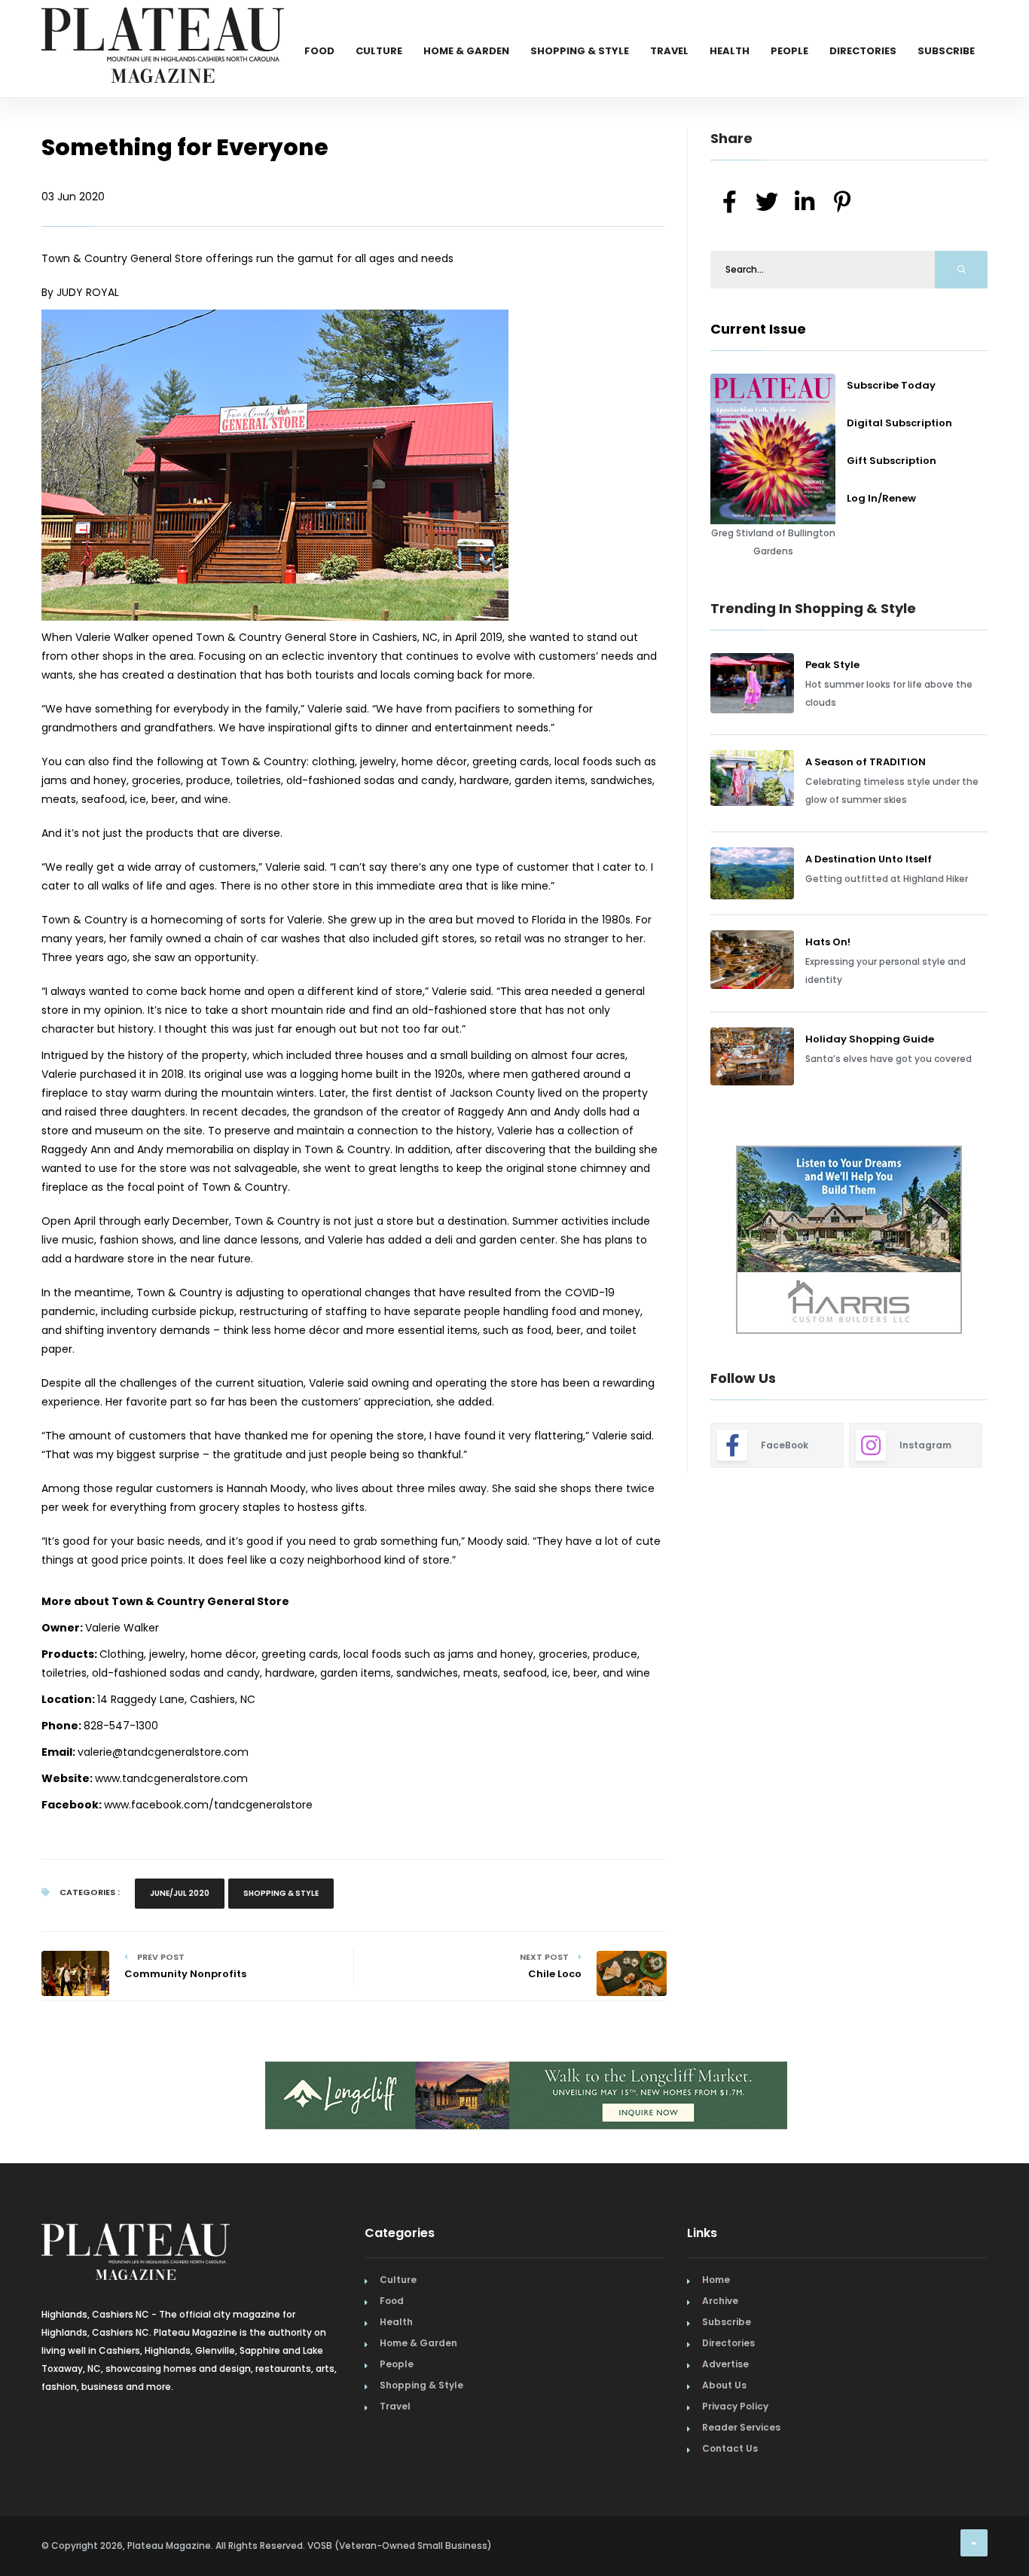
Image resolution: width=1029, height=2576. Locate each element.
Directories (863, 51)
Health (730, 51)
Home (716, 2280)
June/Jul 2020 (180, 1893)
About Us (724, 2385)
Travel (669, 51)
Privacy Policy (735, 2406)
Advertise (725, 2364)
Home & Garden (466, 51)
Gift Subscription (892, 461)
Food (319, 51)
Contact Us (730, 2448)
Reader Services (741, 2427)
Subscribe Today (891, 385)
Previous (676, 1242)
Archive (720, 2301)
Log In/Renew (881, 498)
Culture (379, 51)
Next (999, 1242)
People (789, 51)
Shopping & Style (580, 51)
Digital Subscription (899, 423)
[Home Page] (163, 26)
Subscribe (946, 51)
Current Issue (758, 329)
